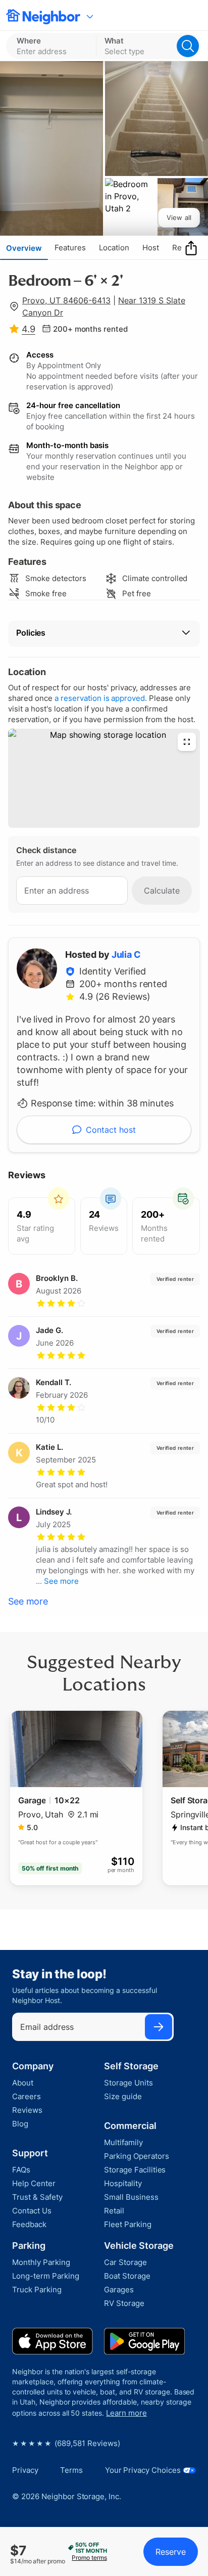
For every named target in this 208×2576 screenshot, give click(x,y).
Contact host (111, 1130)
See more (28, 1601)
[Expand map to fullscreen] (187, 742)
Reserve (171, 2552)
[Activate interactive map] (104, 778)
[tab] (24, 248)
